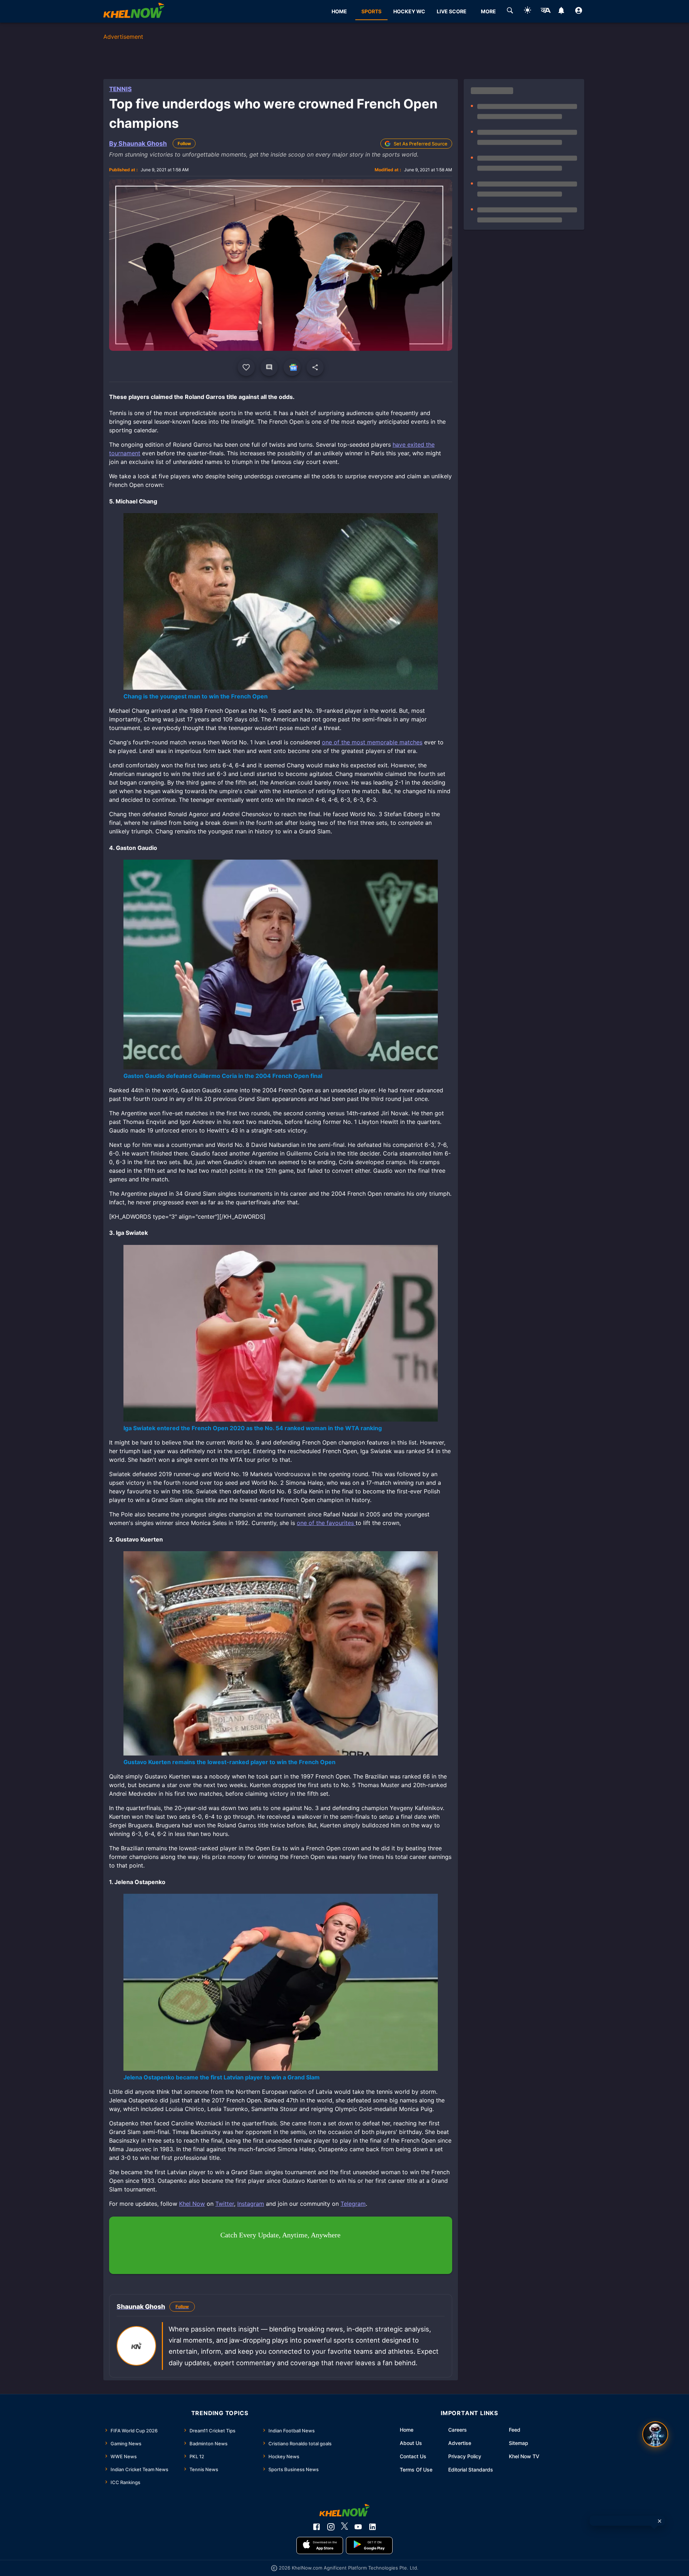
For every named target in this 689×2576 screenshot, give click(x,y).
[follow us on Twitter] (344, 2527)
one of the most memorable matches (372, 742)
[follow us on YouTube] (358, 2527)
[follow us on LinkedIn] (372, 2527)
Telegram (353, 2204)
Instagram (251, 2204)
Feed (515, 2430)
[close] (660, 2521)
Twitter (225, 2204)
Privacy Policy (465, 2456)
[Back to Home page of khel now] (134, 11)
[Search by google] (510, 11)
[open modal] (655, 2434)
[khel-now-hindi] (545, 11)
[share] (315, 367)
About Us (411, 2443)
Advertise (460, 2443)
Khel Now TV (524, 2456)
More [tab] (488, 11)
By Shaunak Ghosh (138, 143)
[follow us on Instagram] (331, 2527)
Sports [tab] (371, 11)
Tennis (120, 89)
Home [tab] (339, 11)
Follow (184, 143)
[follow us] (292, 367)
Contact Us (413, 2456)
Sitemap (519, 2443)
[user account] (579, 11)
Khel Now (192, 2204)
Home (407, 2430)
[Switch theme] (528, 11)
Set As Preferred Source (421, 144)
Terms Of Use (416, 2470)
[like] (246, 367)
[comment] (269, 367)
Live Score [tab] (452, 11)
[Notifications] (561, 11)
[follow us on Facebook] (317, 2527)
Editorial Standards (471, 2470)
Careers (458, 2430)
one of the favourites (326, 1523)
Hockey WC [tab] (409, 11)
